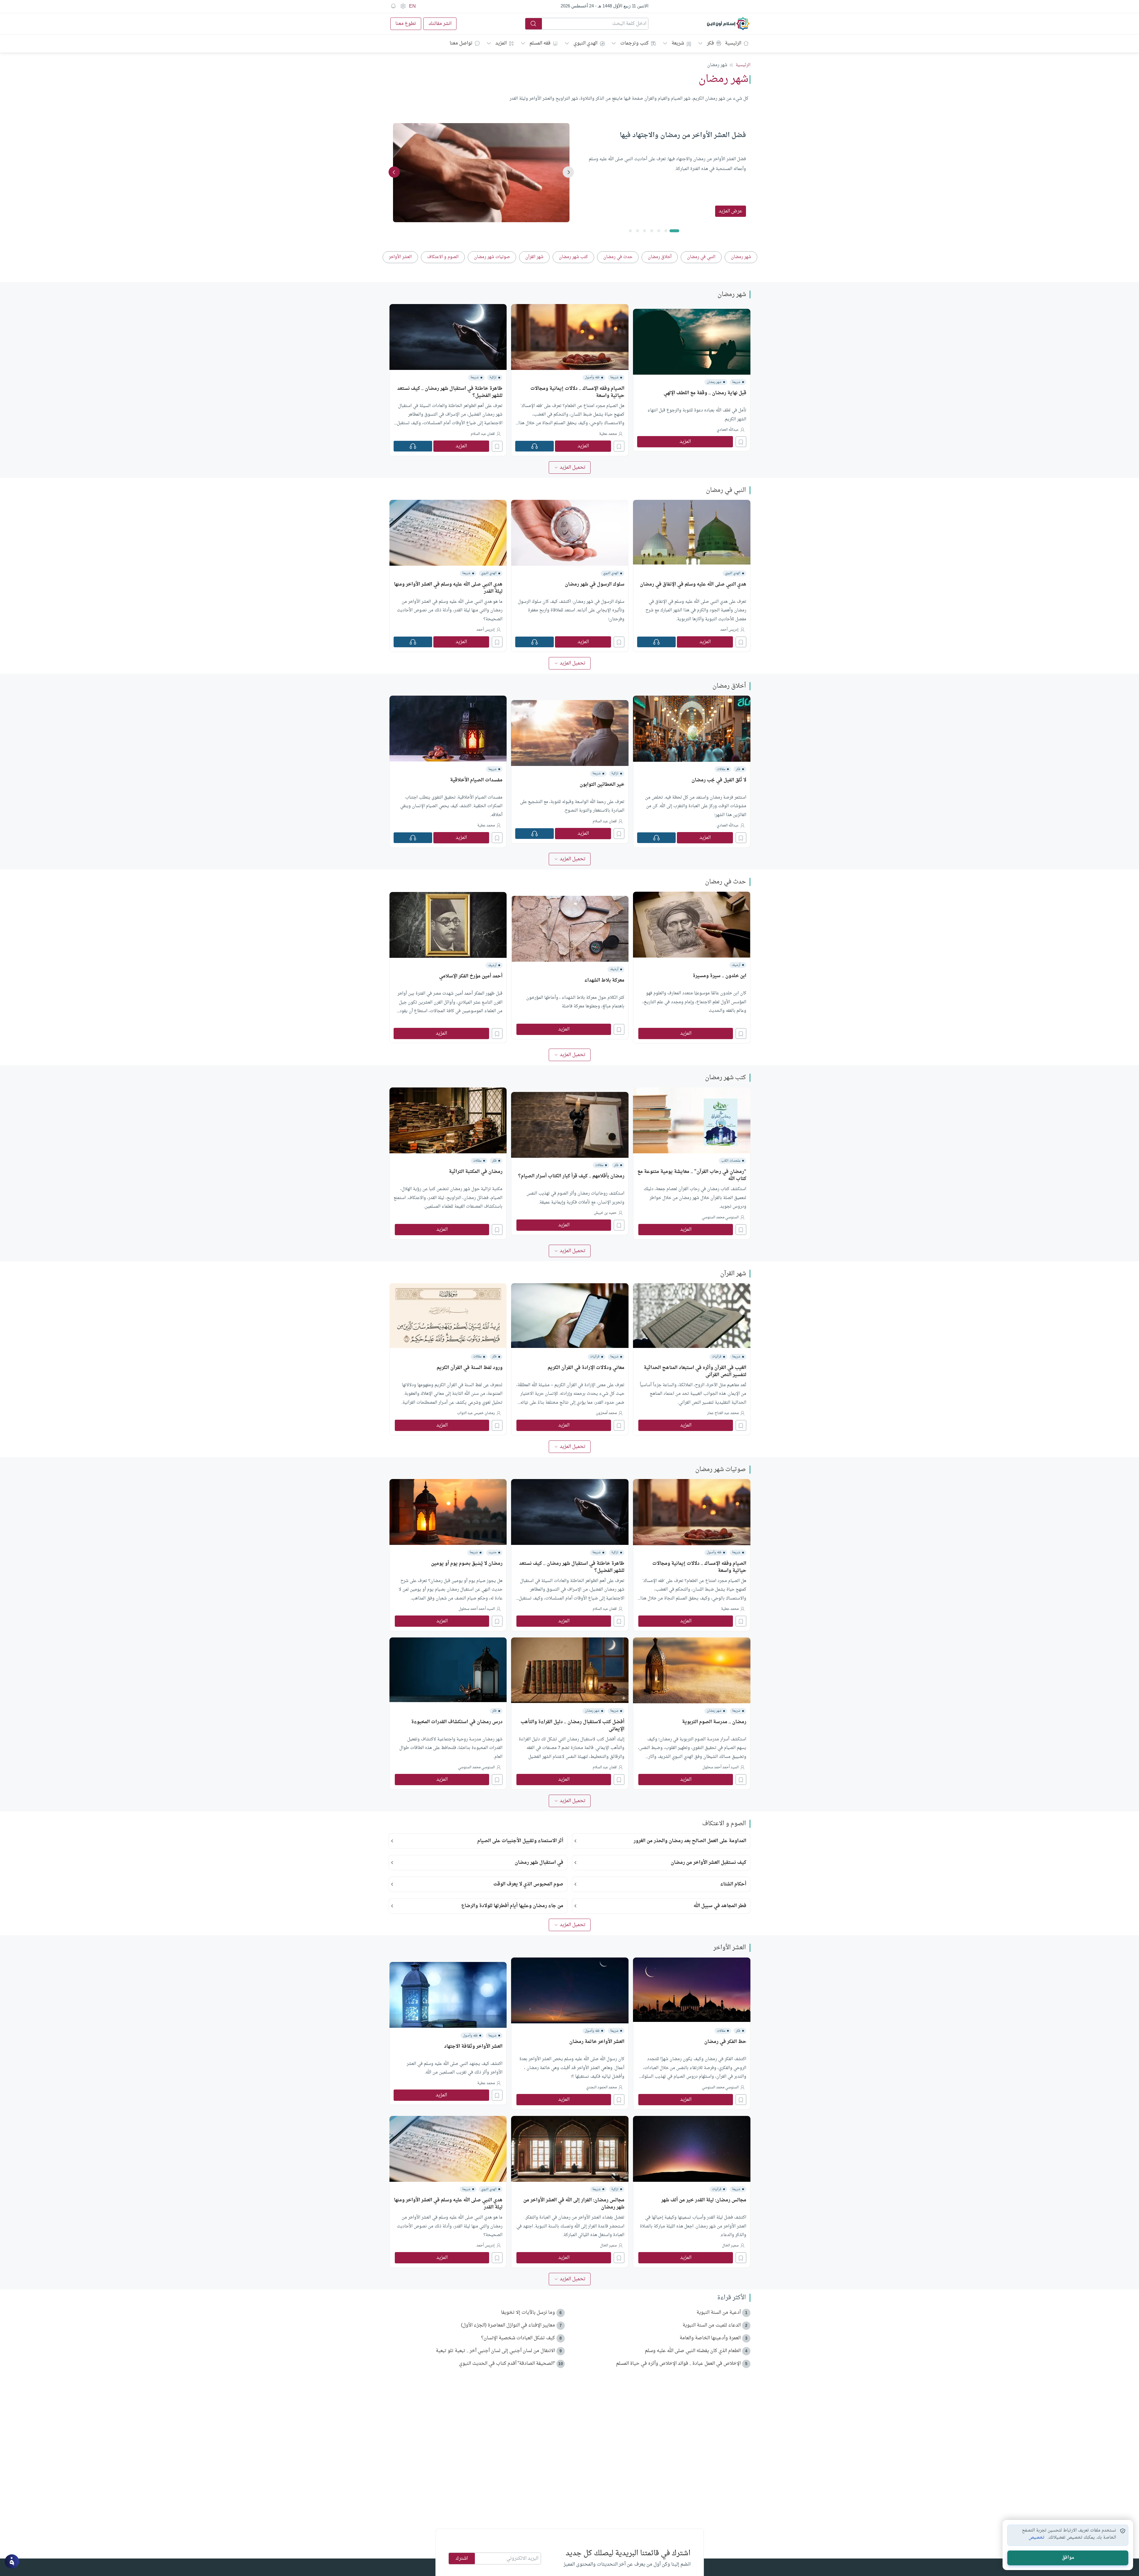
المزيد (501, 43)
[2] (659, 231)
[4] (645, 231)
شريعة (678, 43)
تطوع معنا (406, 24)
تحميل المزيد (573, 468)
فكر (710, 43)
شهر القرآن (733, 1274)
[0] (674, 231)
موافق (1068, 2558)
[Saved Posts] (393, 6)
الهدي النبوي (585, 43)
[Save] (741, 442)
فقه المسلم (540, 43)
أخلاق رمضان (729, 686)
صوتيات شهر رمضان (721, 1470)
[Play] (534, 446)
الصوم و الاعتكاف (724, 1824)
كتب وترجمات (634, 43)
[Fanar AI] (12, 2561)
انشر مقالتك (440, 24)
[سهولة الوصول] (403, 6)
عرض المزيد (731, 211)
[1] (666, 231)
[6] (630, 231)
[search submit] (534, 24)
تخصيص (1037, 2538)
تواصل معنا (461, 43)
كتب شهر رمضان (726, 1078)
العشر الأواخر (730, 1948)
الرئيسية (733, 43)
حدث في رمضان (726, 882)
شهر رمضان (732, 295)
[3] (652, 231)
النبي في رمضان (726, 490)
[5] (637, 231)
